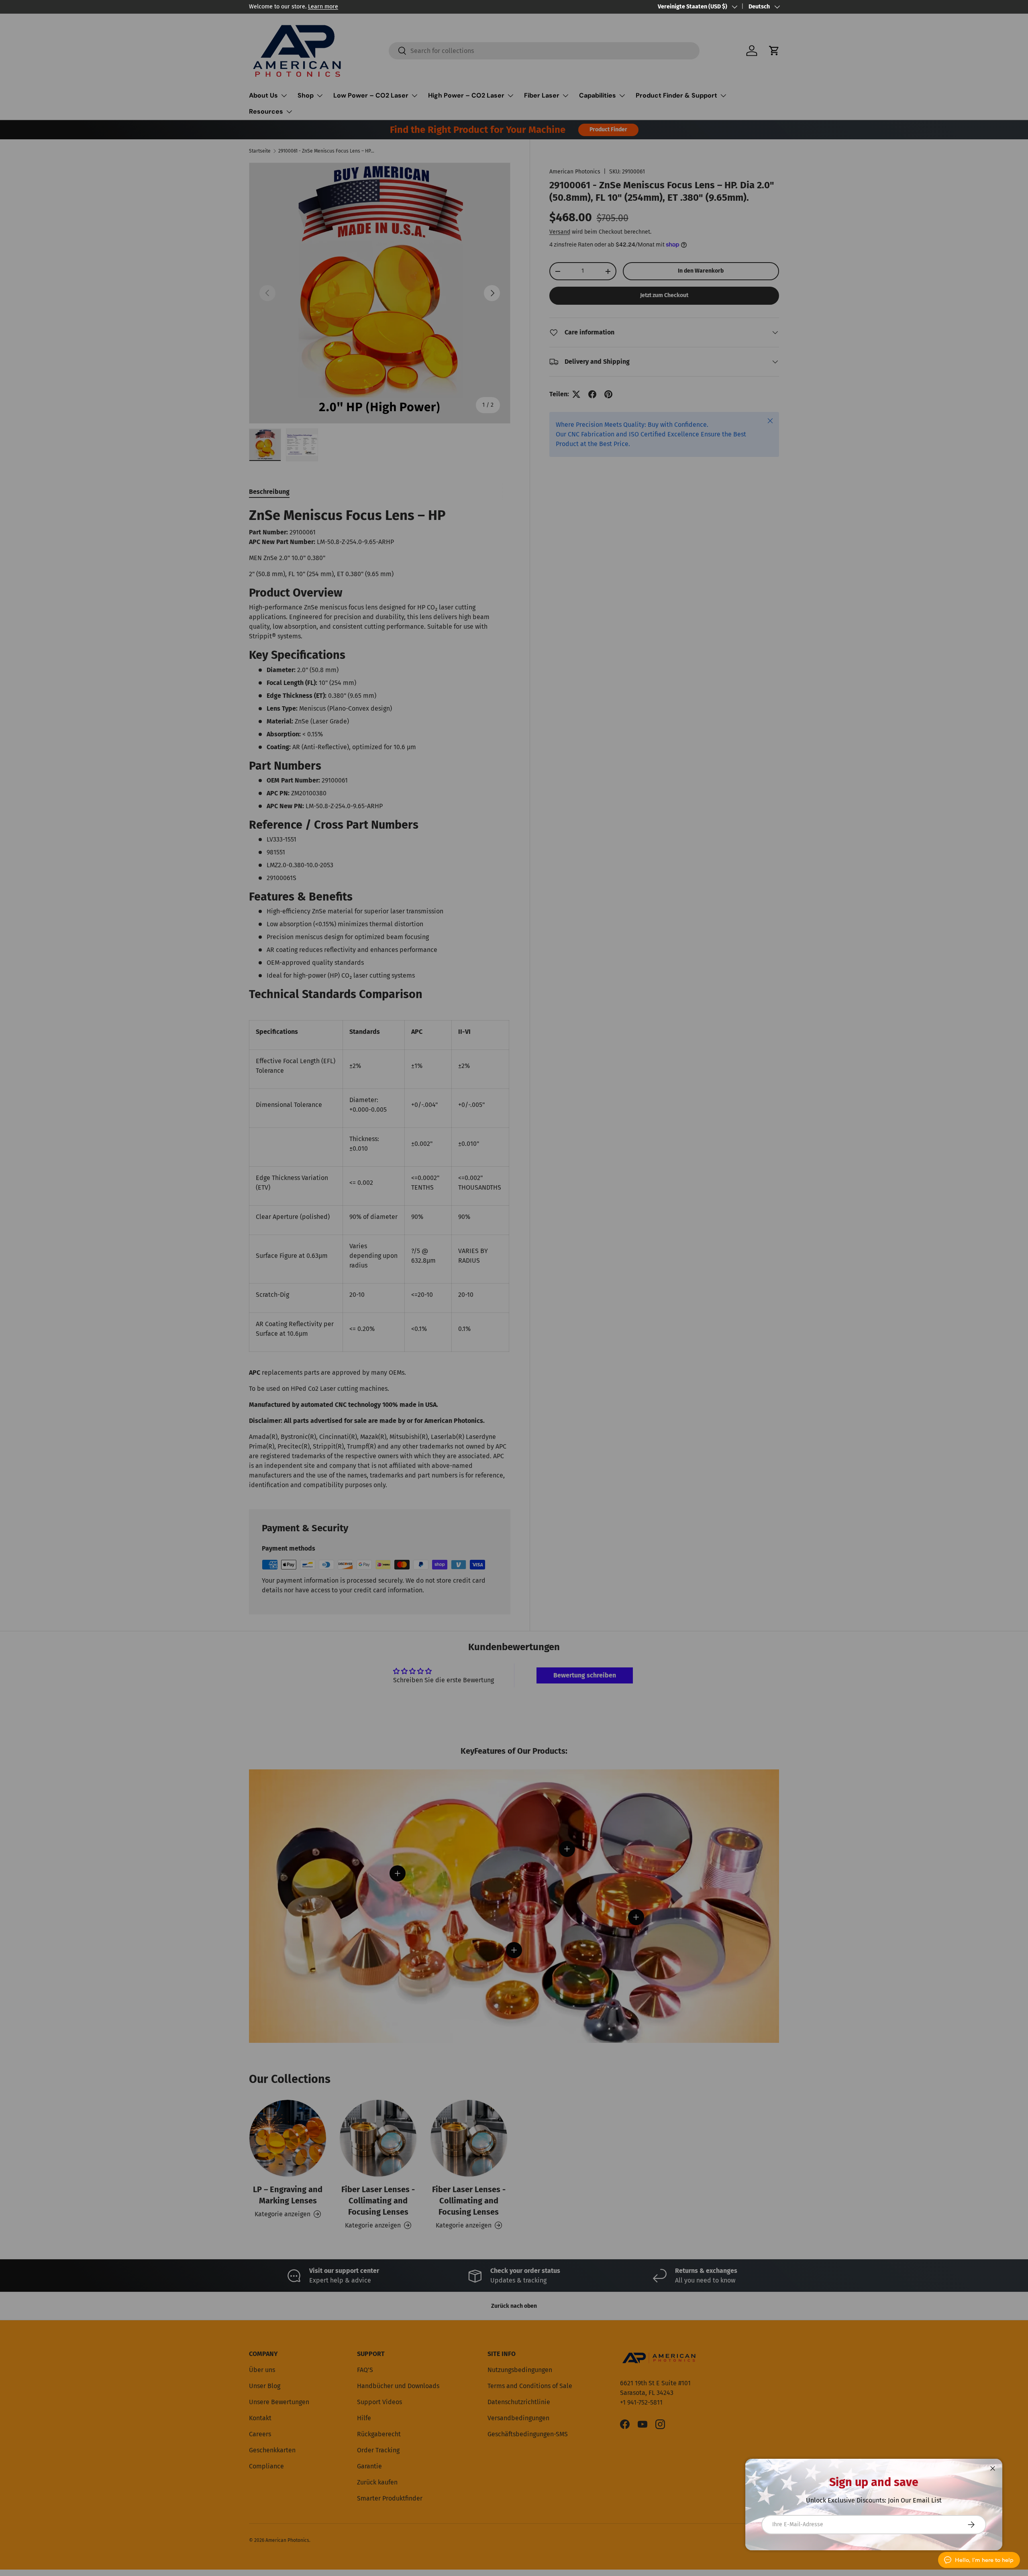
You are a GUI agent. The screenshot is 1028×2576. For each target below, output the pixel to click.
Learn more (323, 7)
